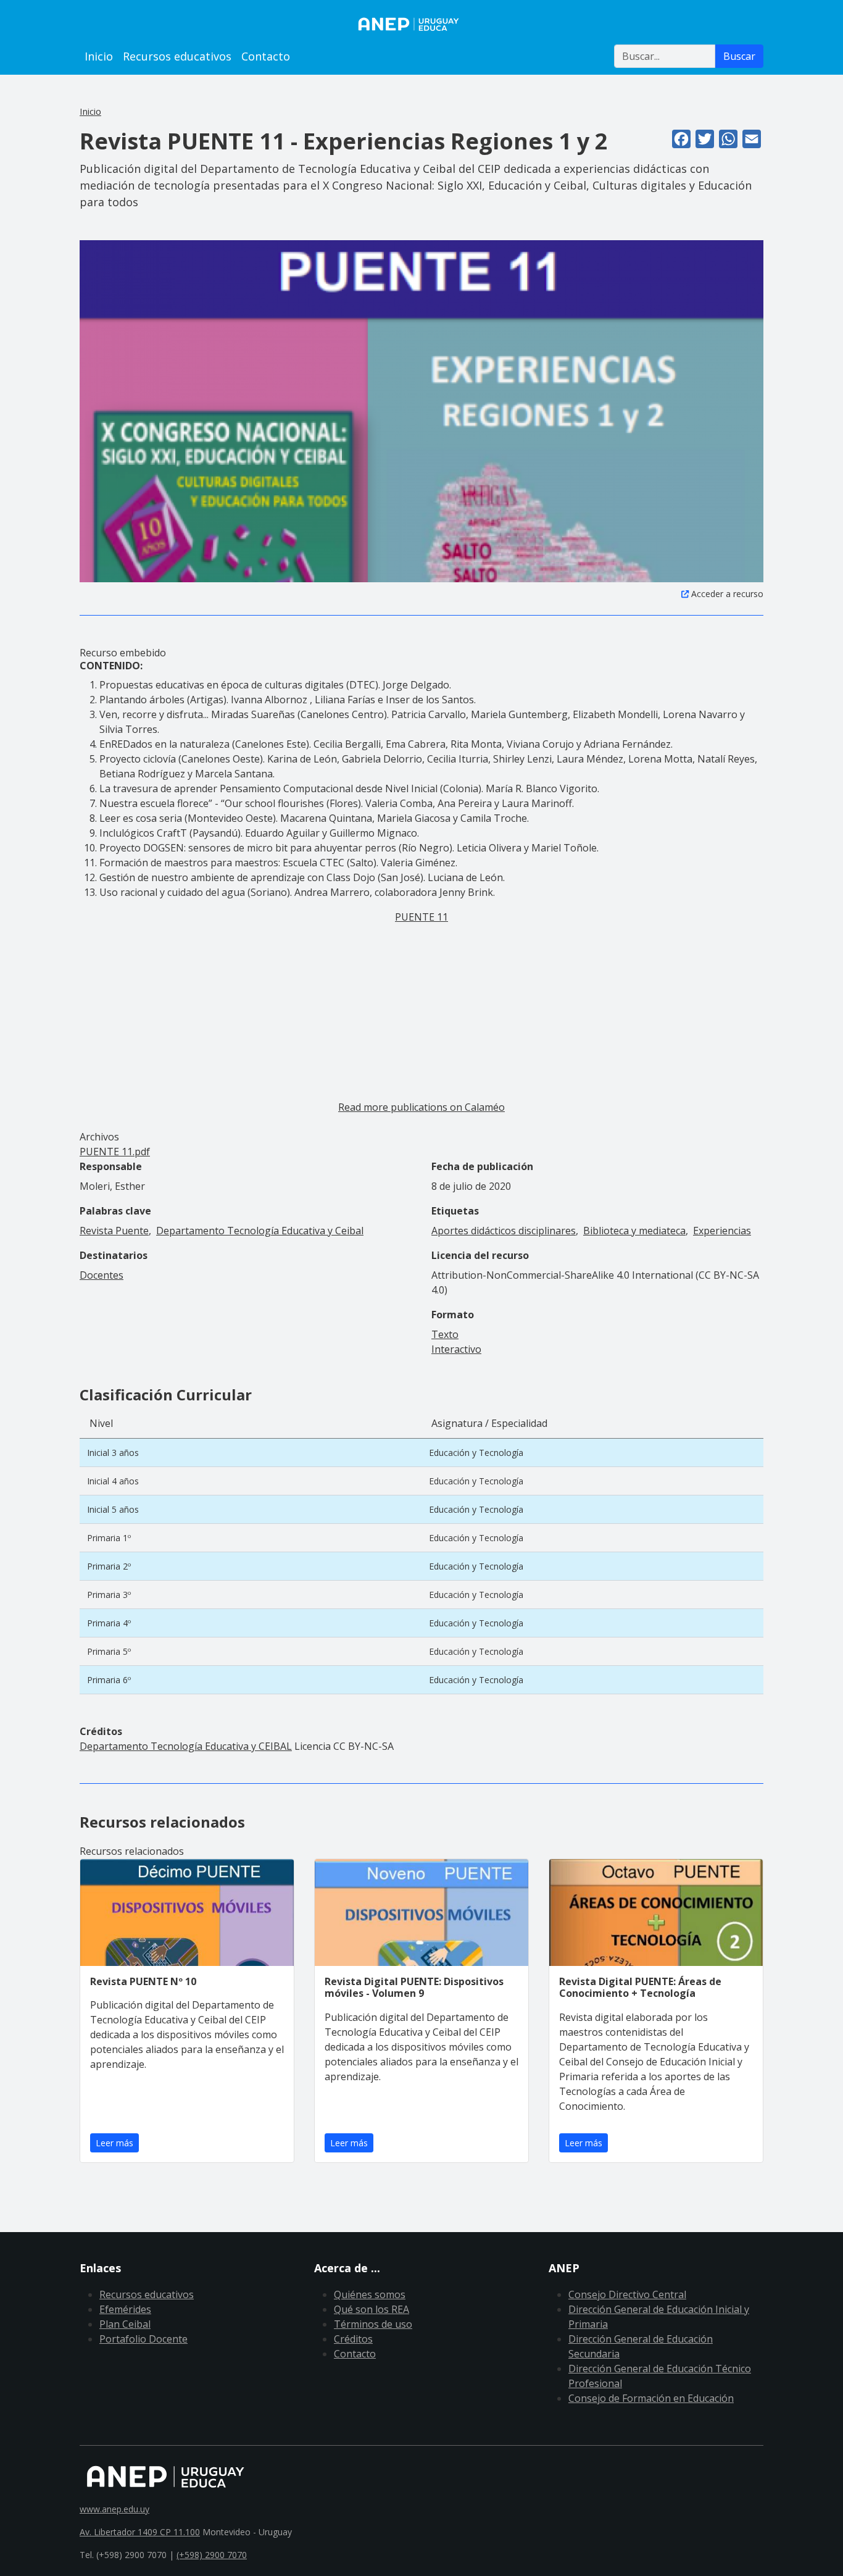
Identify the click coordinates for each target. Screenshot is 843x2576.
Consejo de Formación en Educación (651, 2398)
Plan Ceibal (125, 2324)
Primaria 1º (109, 1538)
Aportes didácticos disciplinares (504, 1231)
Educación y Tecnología (476, 1453)
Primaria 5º (109, 1651)
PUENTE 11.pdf (115, 1152)
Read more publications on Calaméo (421, 1107)
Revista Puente (114, 1231)
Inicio (99, 56)
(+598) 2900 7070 (212, 2555)
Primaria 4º (109, 1623)
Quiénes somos (370, 2294)
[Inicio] (421, 24)
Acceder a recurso (727, 594)
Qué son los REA (372, 2309)
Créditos (353, 2339)
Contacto (266, 56)
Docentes (102, 1275)
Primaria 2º (109, 1566)
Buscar (739, 56)
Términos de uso (373, 2324)
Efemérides (125, 2309)
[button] (421, 411)
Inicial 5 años (113, 1509)
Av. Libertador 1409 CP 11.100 (140, 2532)
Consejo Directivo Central (627, 2294)
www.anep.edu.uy (114, 2509)
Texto (445, 1334)
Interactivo (456, 1349)
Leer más (114, 2143)
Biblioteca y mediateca (634, 1231)
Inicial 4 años (113, 1481)
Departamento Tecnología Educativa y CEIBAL (186, 1746)
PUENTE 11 (421, 917)
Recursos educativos (177, 56)
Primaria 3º (109, 1595)
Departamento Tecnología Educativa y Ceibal (260, 1231)
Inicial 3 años (113, 1453)
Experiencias (722, 1231)
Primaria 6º (109, 1680)
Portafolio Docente (143, 2339)
